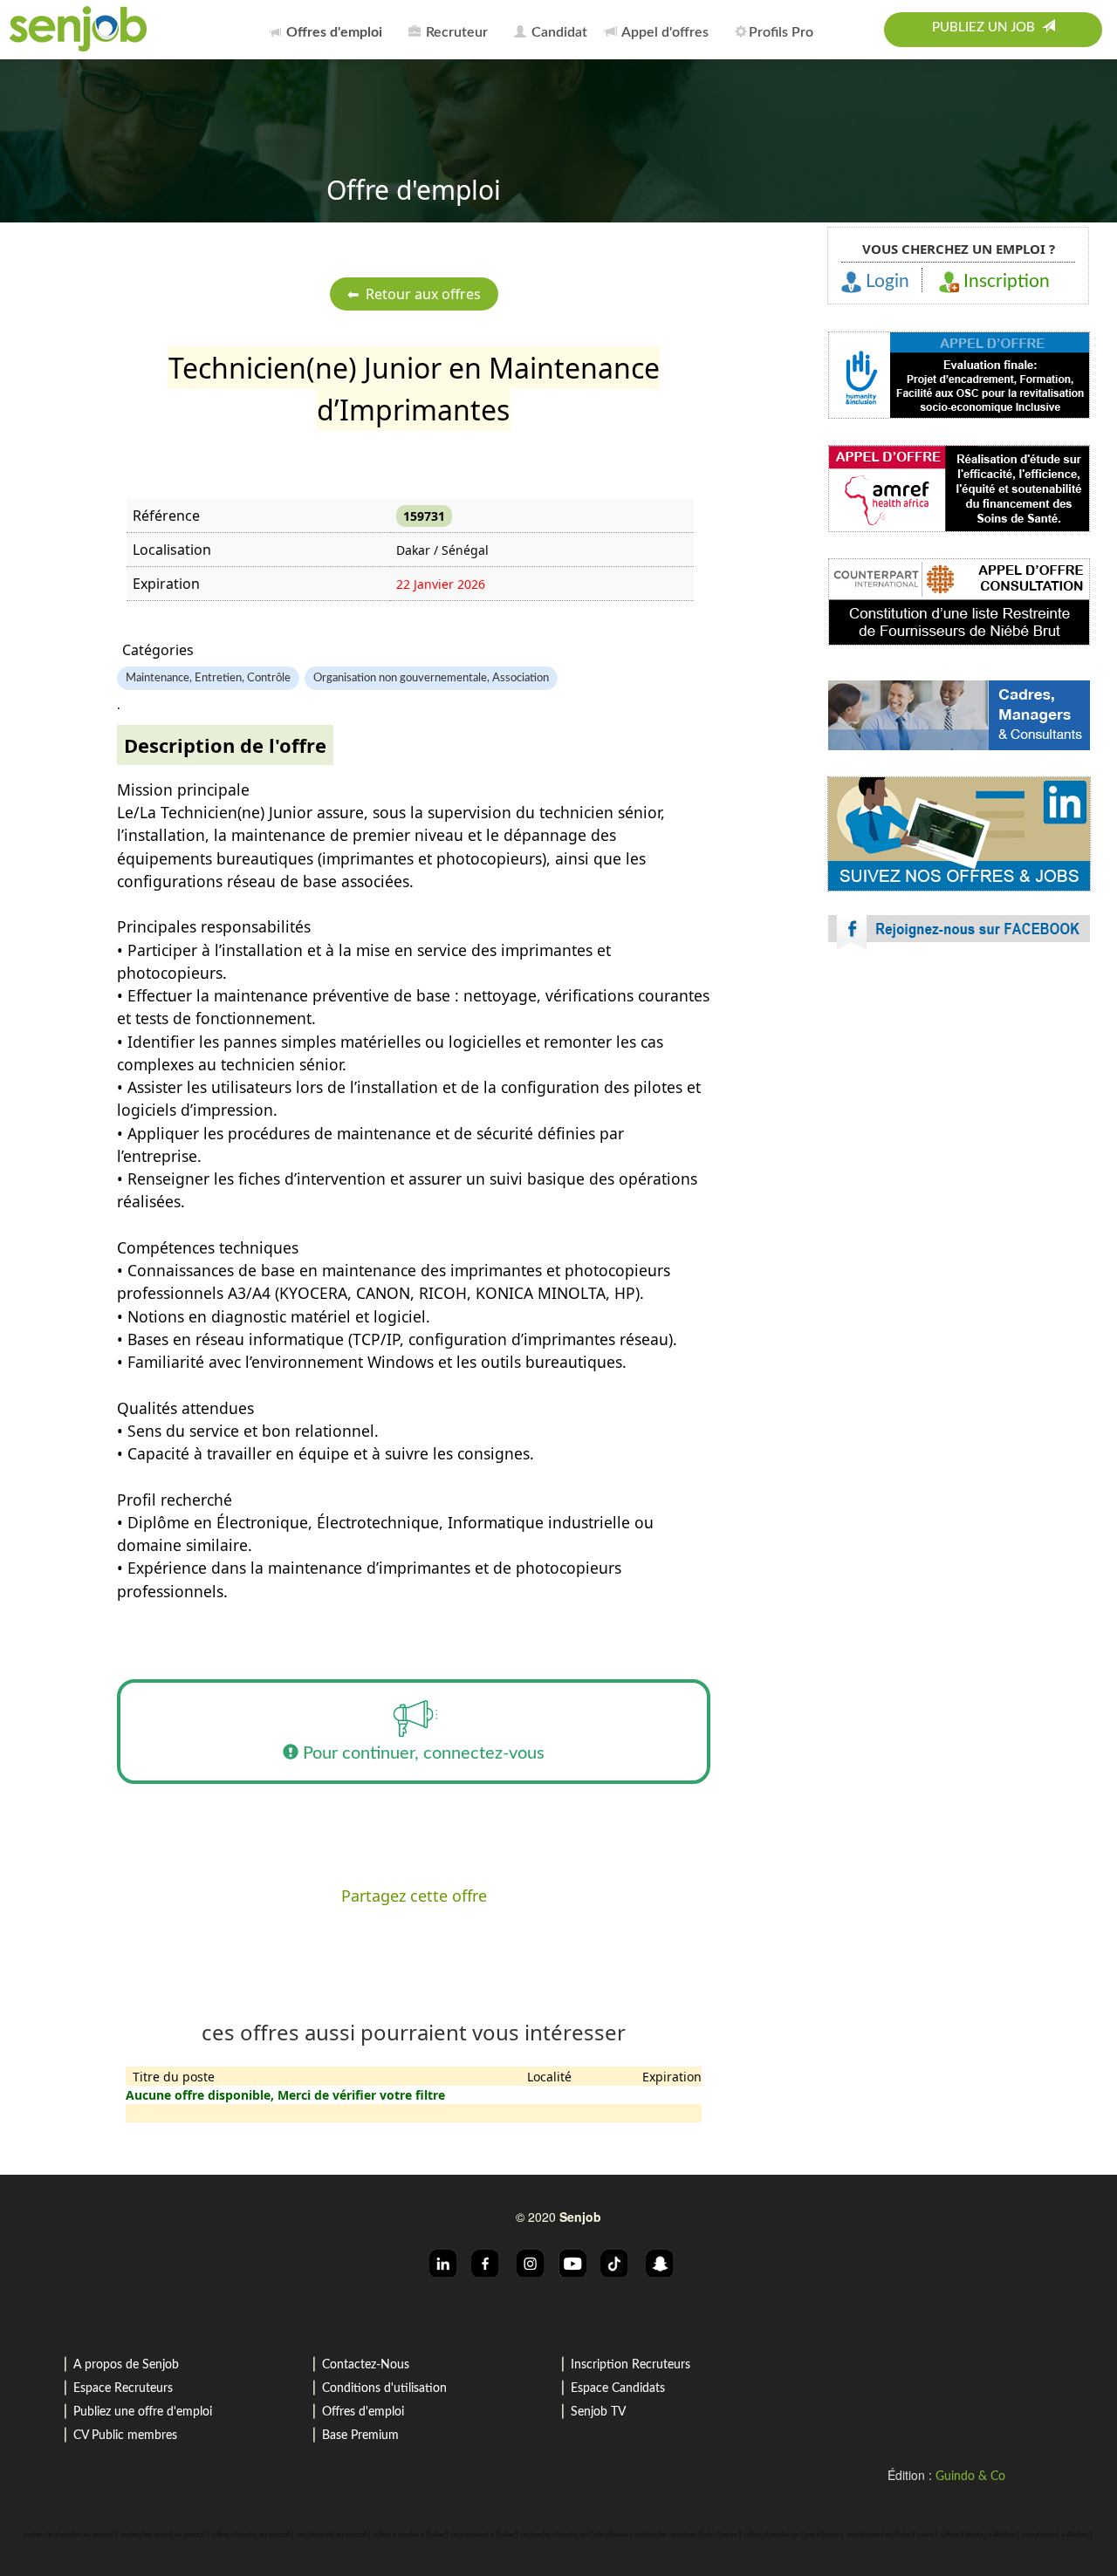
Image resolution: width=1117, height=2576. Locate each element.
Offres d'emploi (363, 2412)
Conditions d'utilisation (384, 2388)
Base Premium (360, 2436)
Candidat (558, 32)
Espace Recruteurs (123, 2388)
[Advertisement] (959, 1117)
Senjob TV (598, 2412)
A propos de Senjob (126, 2365)
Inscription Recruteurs (630, 2365)
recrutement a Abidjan (1055, 2535)
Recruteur (455, 32)
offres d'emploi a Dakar (409, 2535)
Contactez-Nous (366, 2365)
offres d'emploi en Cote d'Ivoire (792, 2535)
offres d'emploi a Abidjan (978, 2535)
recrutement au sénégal (332, 2535)
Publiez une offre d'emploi (143, 2412)
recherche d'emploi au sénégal (69, 2535)
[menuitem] (331, 30)
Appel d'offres (664, 32)
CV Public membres (125, 2436)
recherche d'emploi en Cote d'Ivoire (575, 2535)
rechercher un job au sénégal (163, 2535)
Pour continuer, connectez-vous (421, 1753)
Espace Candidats (618, 2388)
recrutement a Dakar (483, 2535)
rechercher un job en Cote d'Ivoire (686, 2535)
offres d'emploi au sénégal (251, 2535)
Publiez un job (987, 27)
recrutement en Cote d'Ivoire (890, 2535)
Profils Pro (781, 32)
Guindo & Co (970, 2477)
